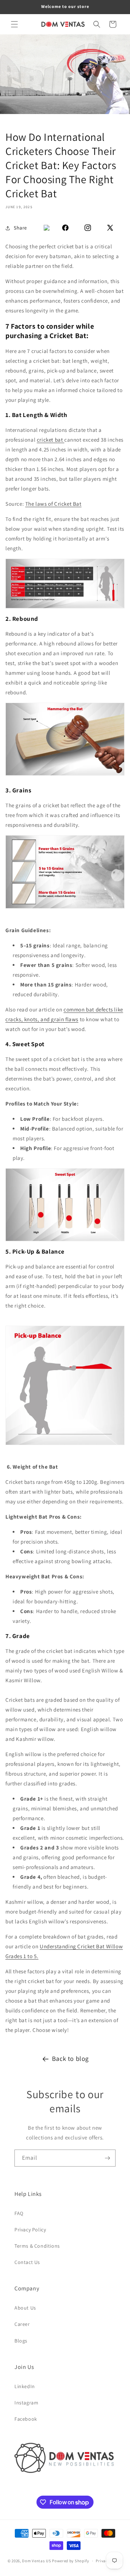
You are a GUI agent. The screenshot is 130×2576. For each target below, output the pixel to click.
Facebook (26, 2419)
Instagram (26, 2403)
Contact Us (27, 2262)
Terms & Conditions (37, 2246)
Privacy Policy (30, 2230)
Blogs (21, 2341)
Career (22, 2324)
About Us (25, 2308)
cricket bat (51, 440)
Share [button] (20, 228)
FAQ (19, 2213)
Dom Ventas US (36, 2561)
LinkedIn (25, 2386)
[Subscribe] (107, 2158)
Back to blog (70, 2059)
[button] (14, 24)
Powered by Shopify (71, 2561)
